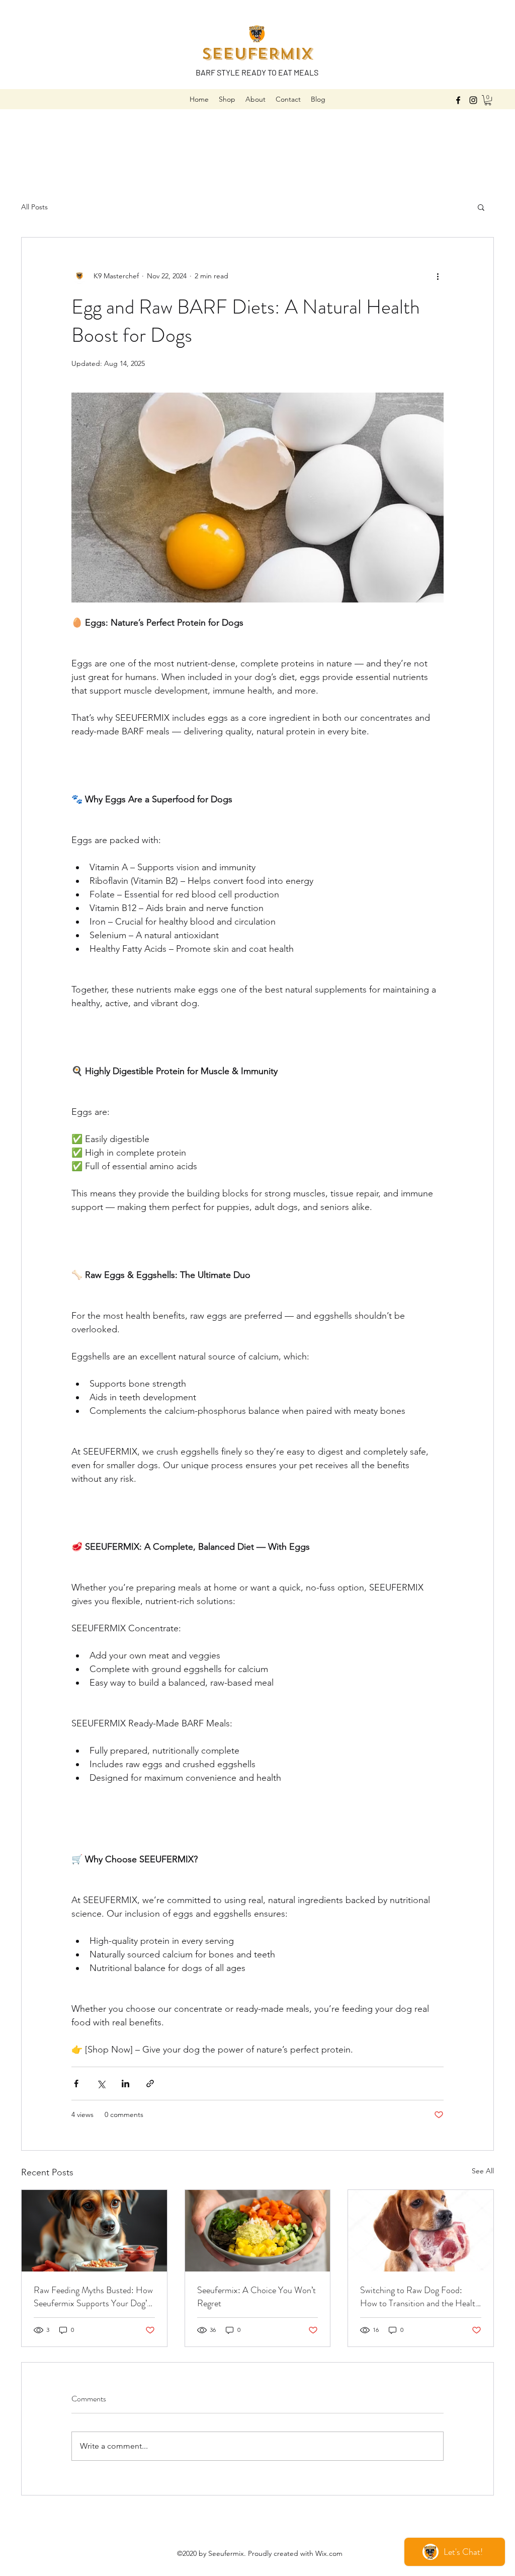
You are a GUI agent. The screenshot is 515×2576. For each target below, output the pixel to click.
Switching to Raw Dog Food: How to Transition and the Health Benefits (420, 2297)
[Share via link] (150, 2083)
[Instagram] (473, 100)
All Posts (34, 207)
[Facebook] (458, 100)
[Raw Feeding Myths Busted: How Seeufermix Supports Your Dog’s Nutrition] (94, 2231)
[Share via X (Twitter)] (101, 2083)
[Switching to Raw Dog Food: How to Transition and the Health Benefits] (421, 2231)
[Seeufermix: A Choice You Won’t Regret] (258, 2231)
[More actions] (438, 276)
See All (483, 2171)
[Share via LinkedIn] (125, 2083)
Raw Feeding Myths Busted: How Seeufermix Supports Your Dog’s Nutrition (93, 2297)
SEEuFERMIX (257, 54)
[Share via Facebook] (76, 2083)
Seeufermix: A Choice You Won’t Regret (256, 2297)
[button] (488, 100)
